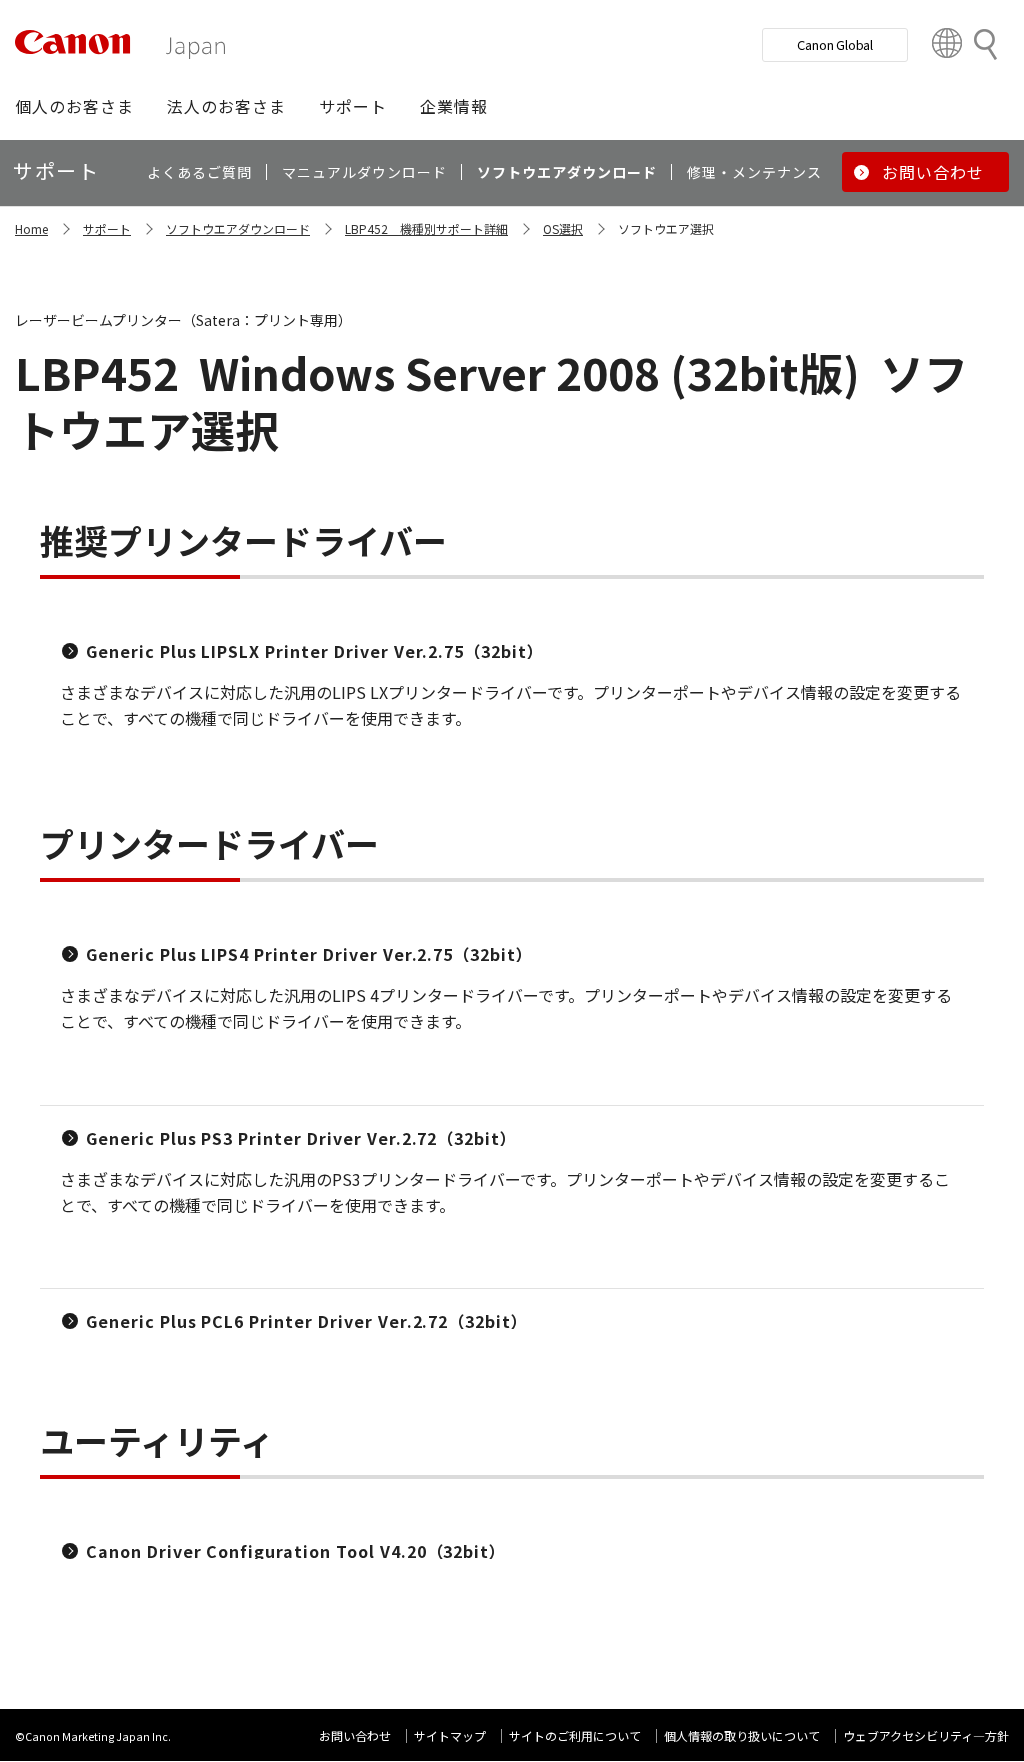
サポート (107, 228)
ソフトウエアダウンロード (238, 228)
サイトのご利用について (575, 1735)
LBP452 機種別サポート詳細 (426, 228)
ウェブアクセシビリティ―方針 (926, 1735)
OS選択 (563, 228)
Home (31, 228)
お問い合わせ (355, 1735)
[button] (74, 106)
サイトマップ (450, 1735)
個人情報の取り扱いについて (742, 1735)
